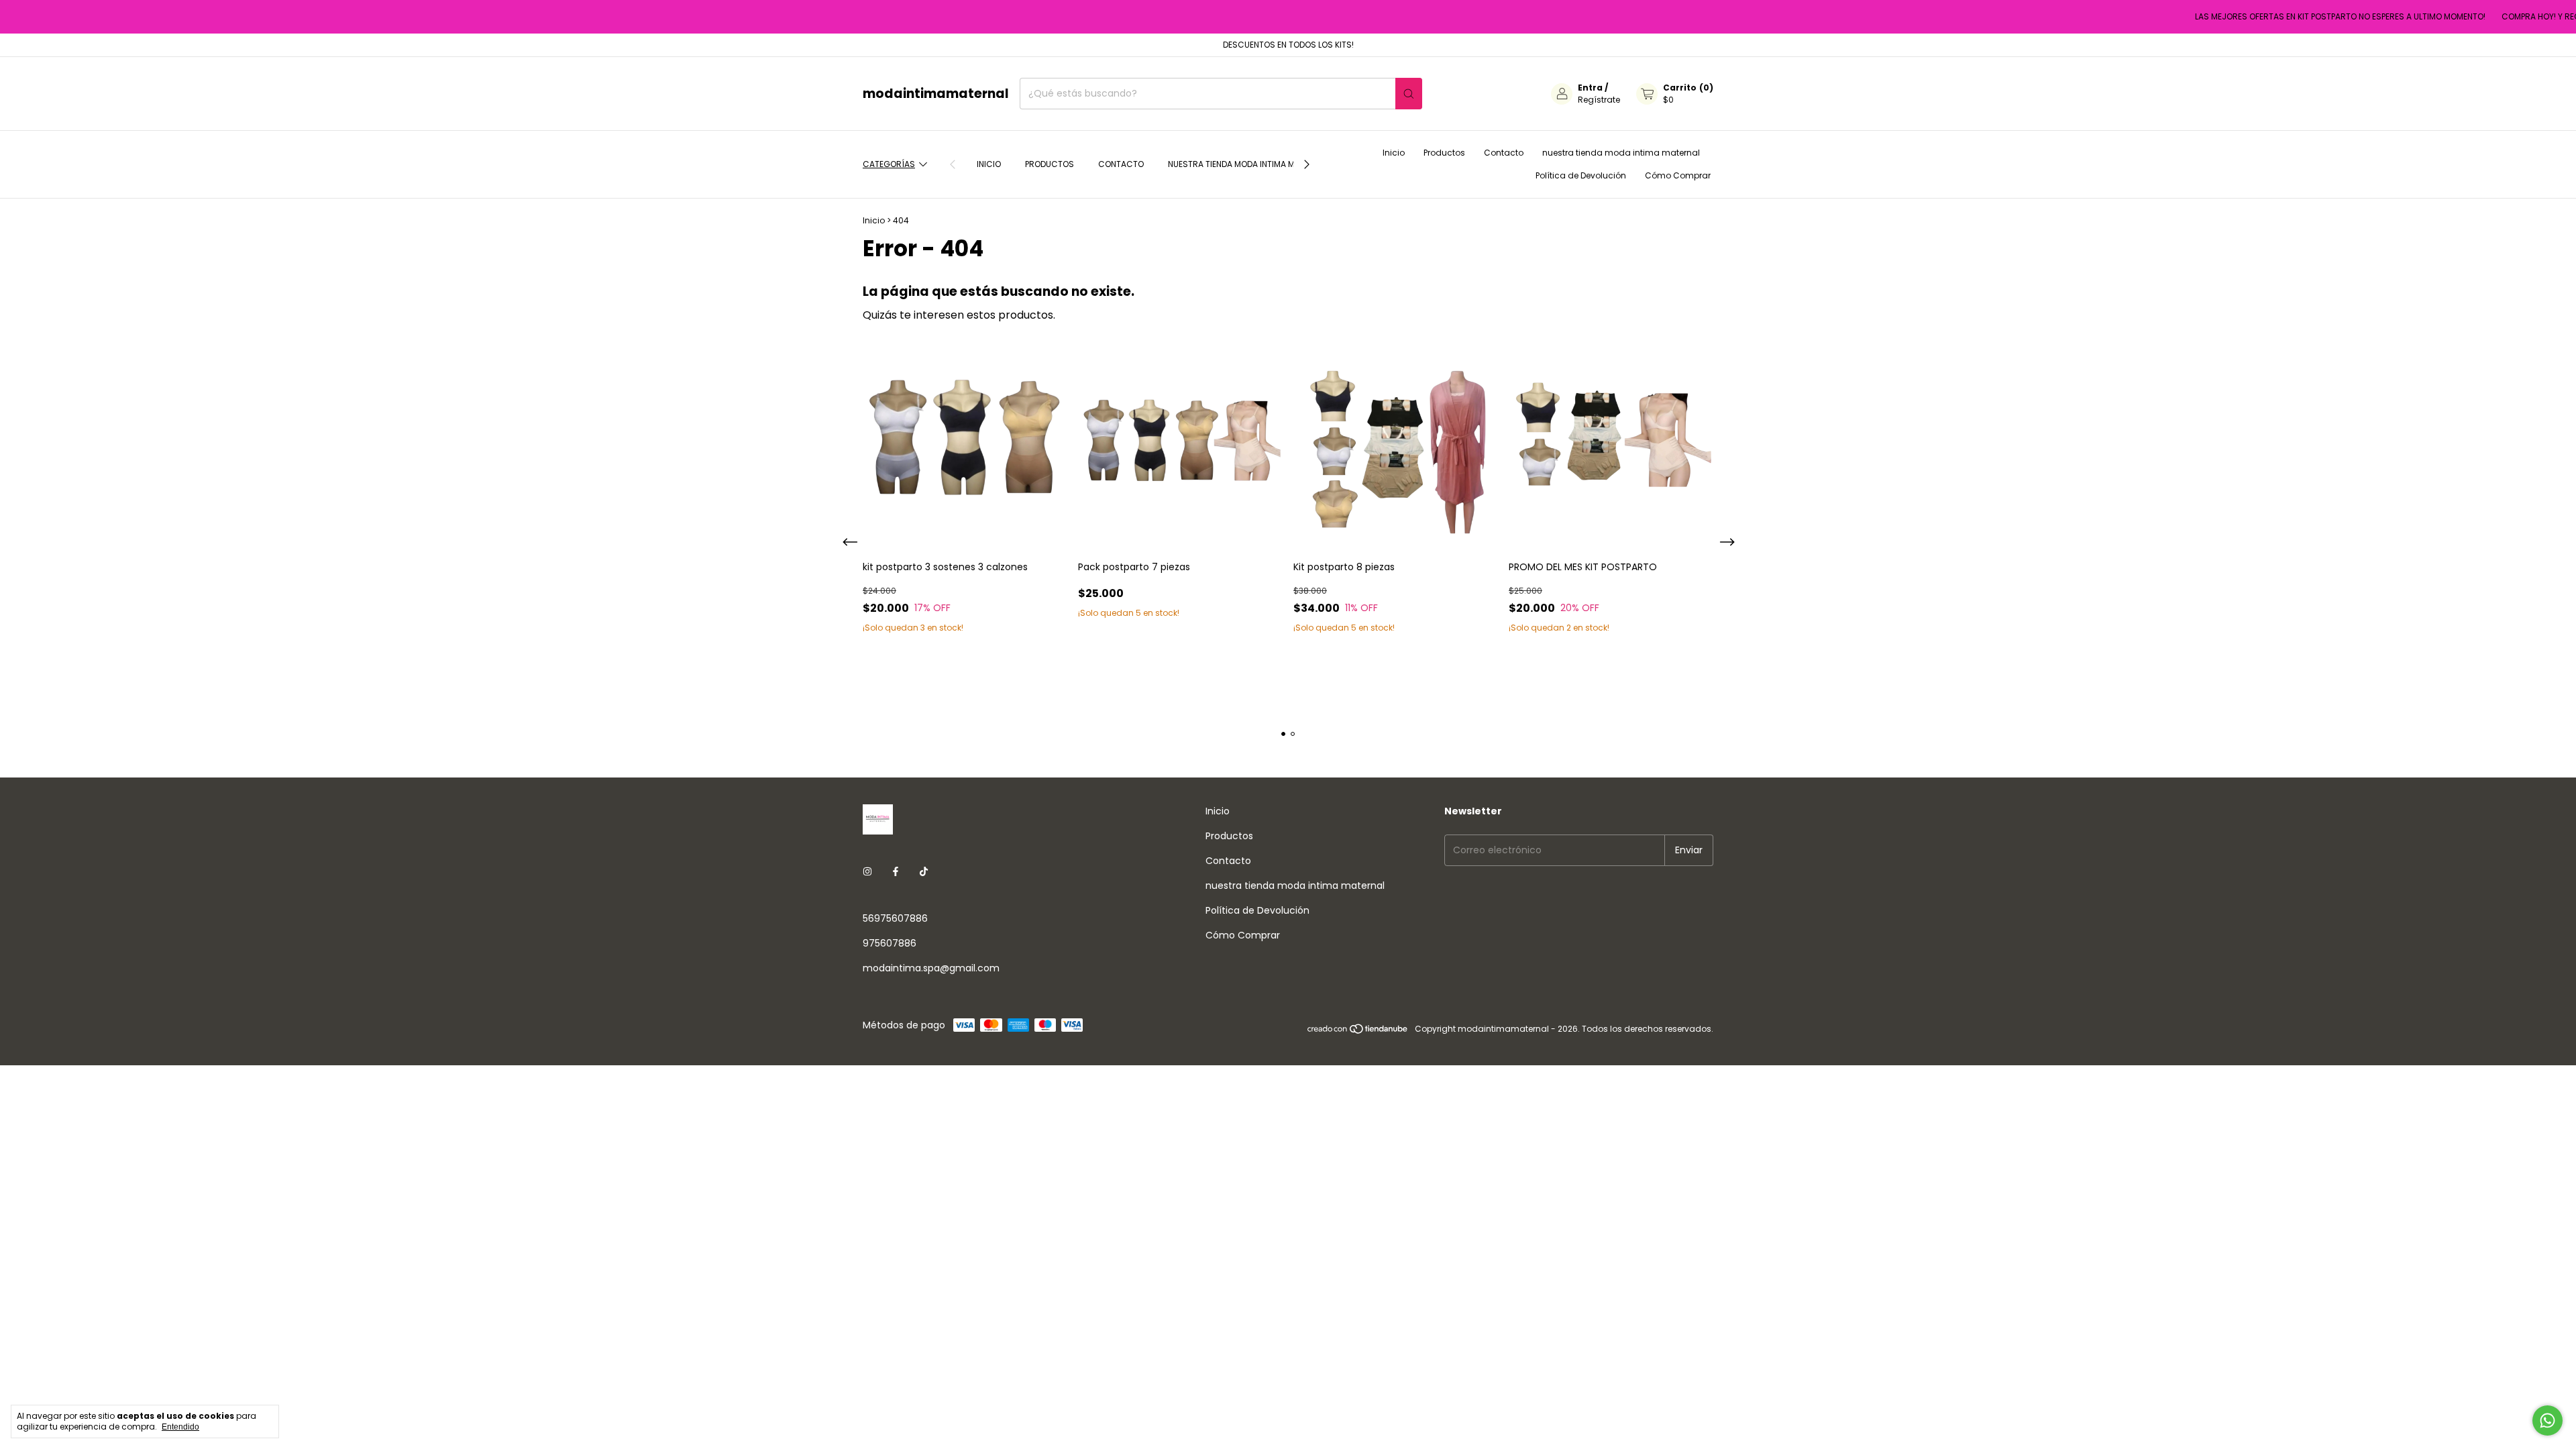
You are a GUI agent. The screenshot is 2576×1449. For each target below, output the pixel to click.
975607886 (890, 943)
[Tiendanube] (1358, 1032)
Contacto (1121, 164)
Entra (1590, 88)
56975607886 (895, 918)
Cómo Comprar (1678, 175)
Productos (1050, 164)
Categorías (889, 164)
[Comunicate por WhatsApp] (2547, 1420)
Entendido (180, 1427)
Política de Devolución (1581, 175)
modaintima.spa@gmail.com (931, 968)
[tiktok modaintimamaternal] (924, 872)
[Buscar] (1409, 94)
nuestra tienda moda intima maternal (1248, 164)
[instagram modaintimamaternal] (867, 872)
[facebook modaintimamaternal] (896, 872)
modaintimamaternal (936, 94)
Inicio (989, 164)
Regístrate (1599, 100)
